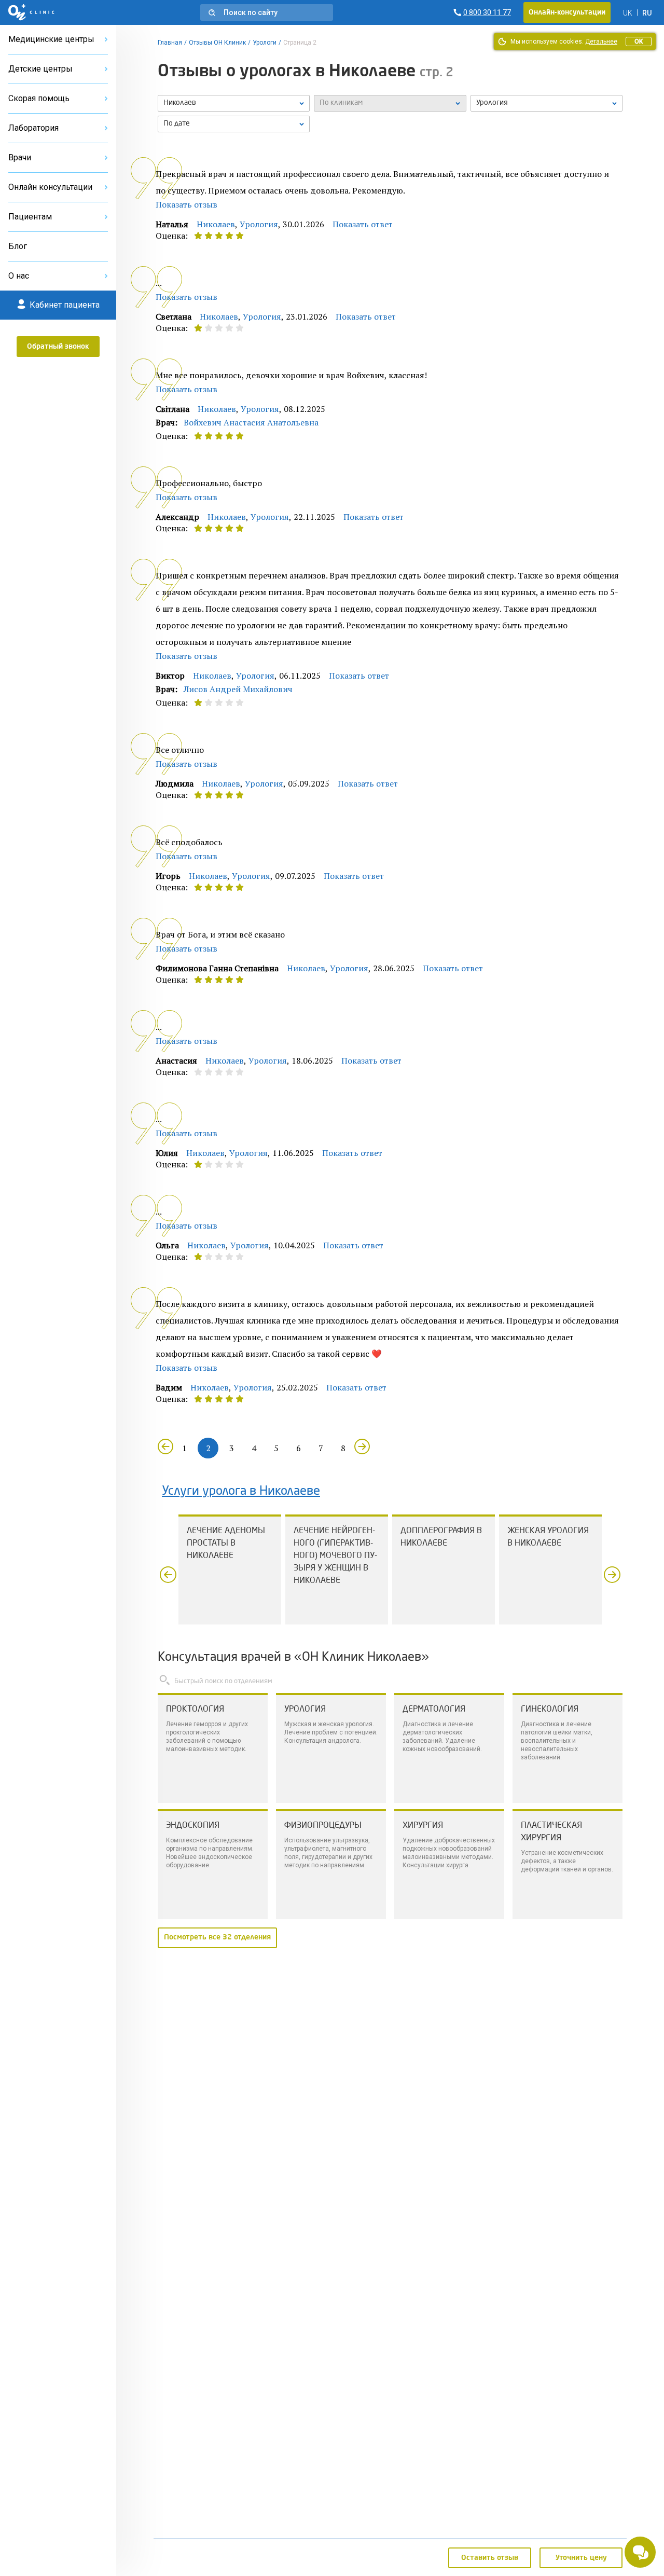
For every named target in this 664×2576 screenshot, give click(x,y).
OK (639, 42)
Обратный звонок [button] (58, 347)
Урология (259, 224)
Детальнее (601, 42)
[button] (267, 12)
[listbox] (234, 103)
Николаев (216, 224)
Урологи (265, 43)
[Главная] (31, 12)
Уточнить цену (581, 2558)
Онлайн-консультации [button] (567, 12)
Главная (170, 43)
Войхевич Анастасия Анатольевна (251, 422)
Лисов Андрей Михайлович (238, 689)
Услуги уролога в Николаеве (241, 1492)
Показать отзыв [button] (186, 204)
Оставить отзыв (490, 2558)
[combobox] (547, 103)
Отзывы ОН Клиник (217, 43)
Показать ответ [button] (363, 224)
